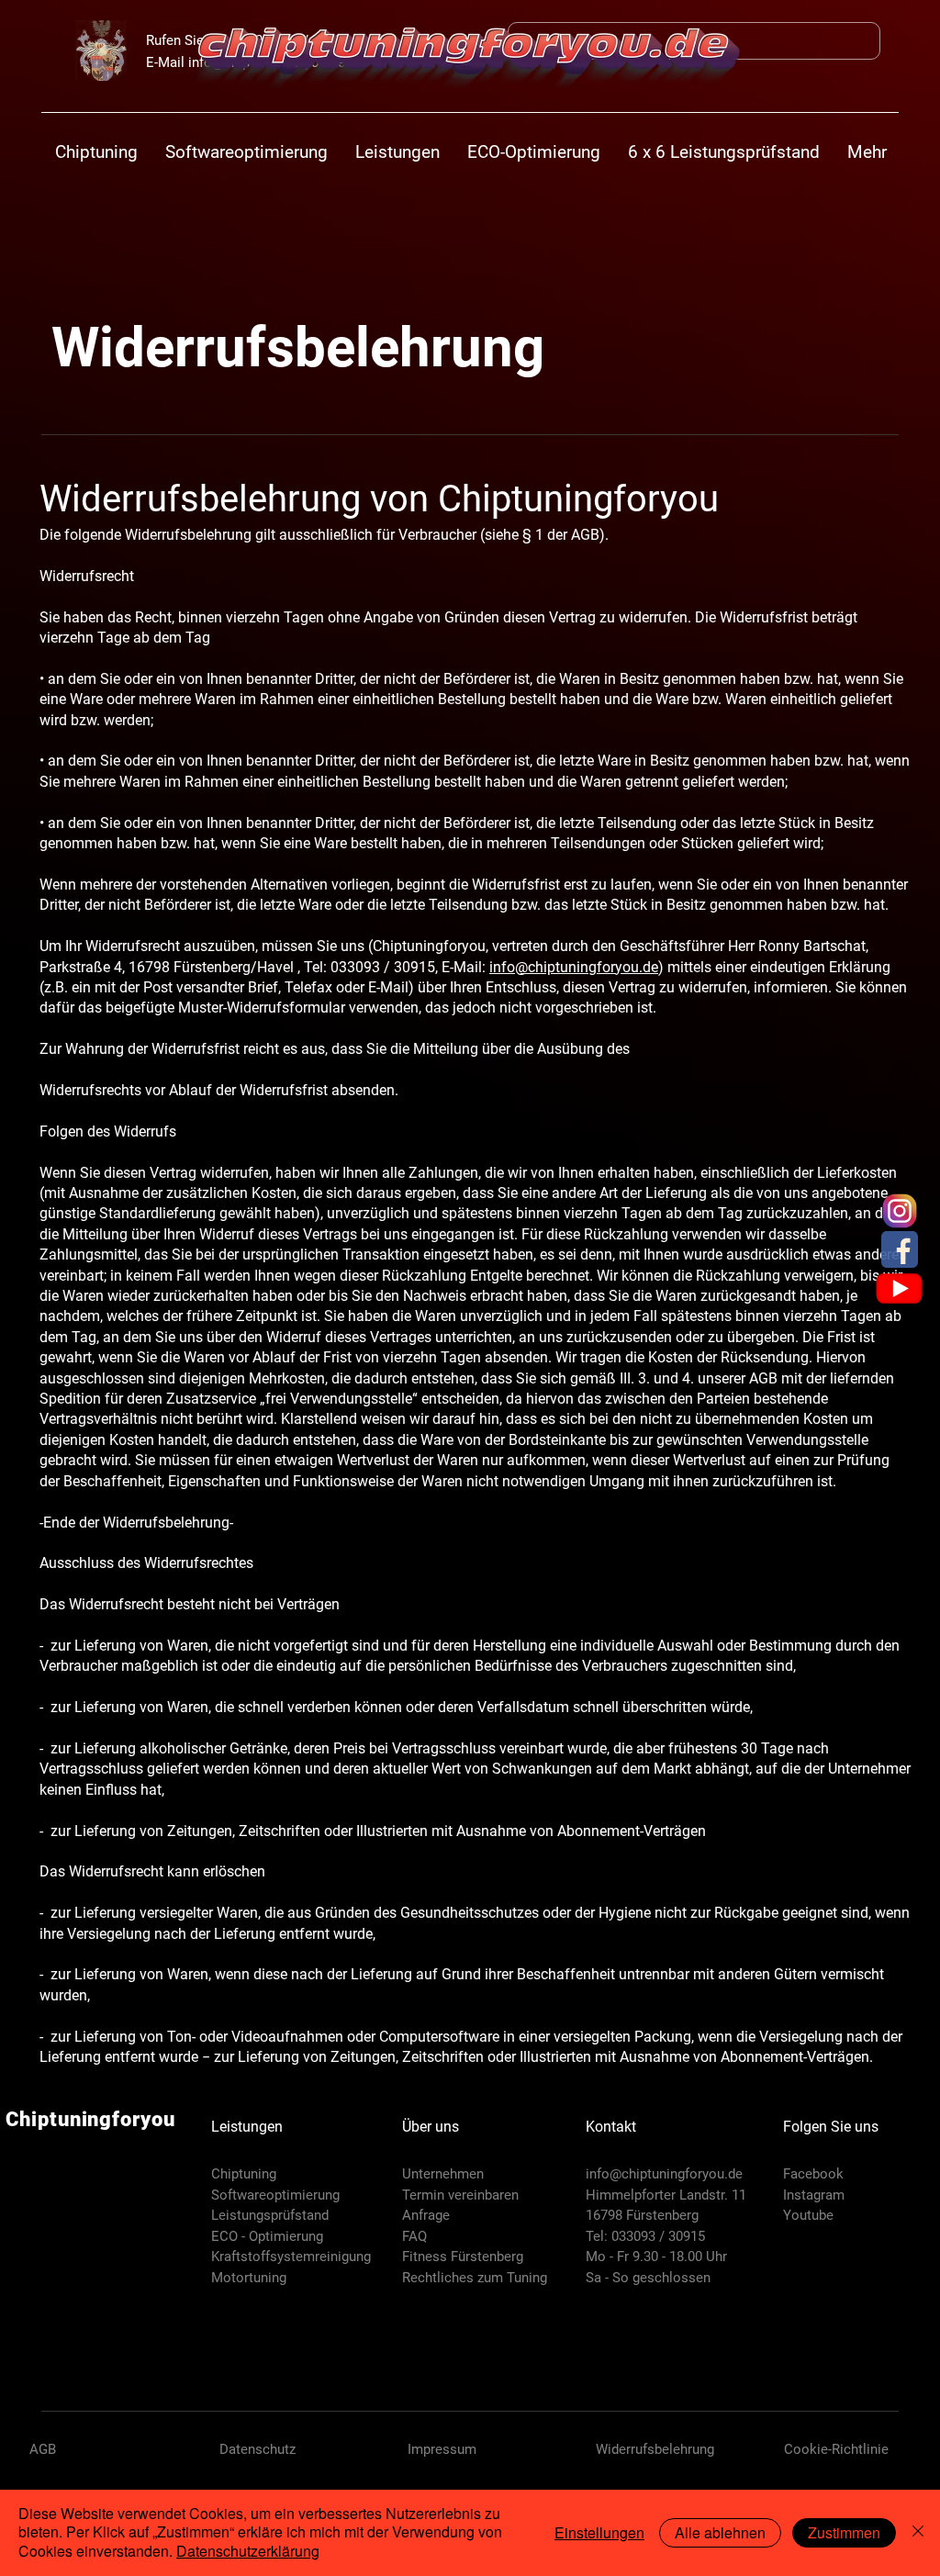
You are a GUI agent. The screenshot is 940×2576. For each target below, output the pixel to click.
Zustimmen (844, 2532)
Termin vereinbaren (460, 2195)
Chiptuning (244, 2174)
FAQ (414, 2236)
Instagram (814, 2195)
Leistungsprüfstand (270, 2215)
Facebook (813, 2174)
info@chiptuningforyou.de (664, 2174)
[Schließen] (918, 2533)
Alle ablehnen (720, 2532)
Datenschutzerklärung (248, 2551)
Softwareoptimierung (275, 2195)
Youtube (808, 2215)
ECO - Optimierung (267, 2236)
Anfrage (426, 2215)
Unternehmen (443, 2174)
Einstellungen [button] (599, 2532)
